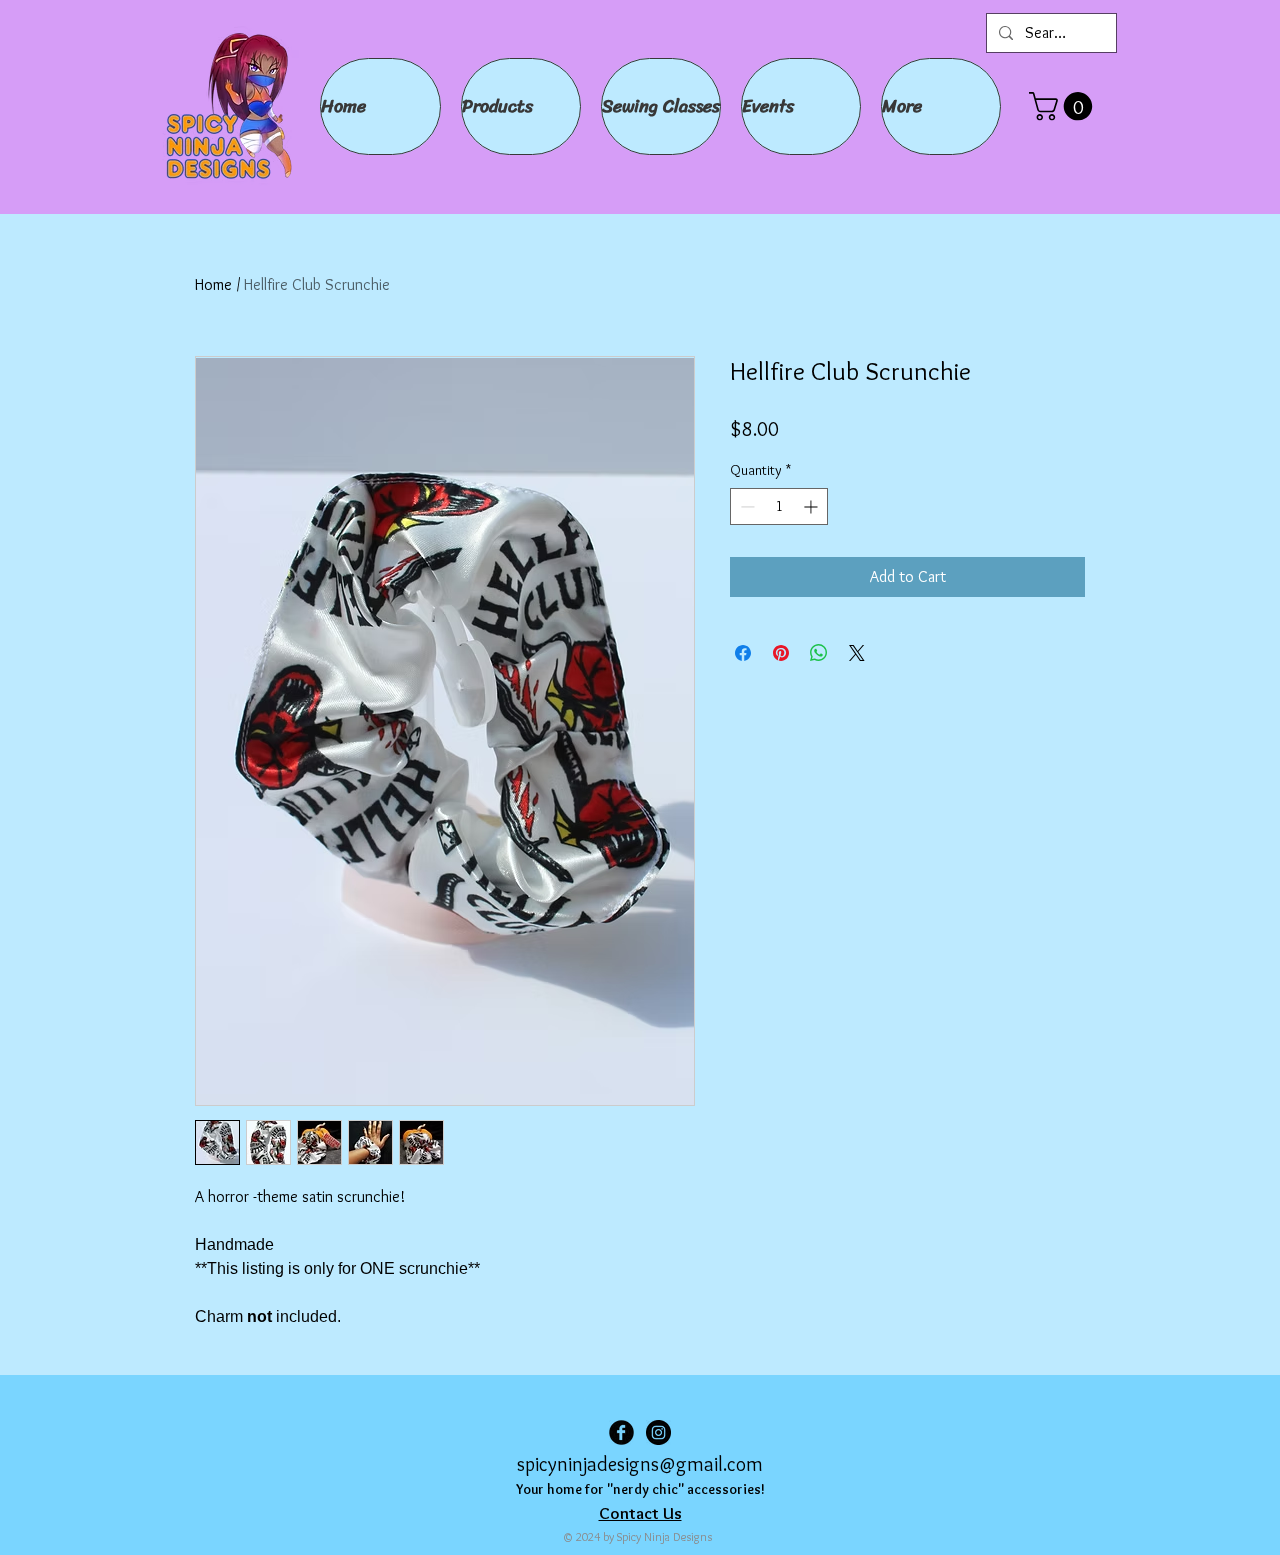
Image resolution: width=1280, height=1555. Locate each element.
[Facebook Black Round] (621, 1432)
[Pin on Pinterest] (781, 653)
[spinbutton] (779, 506)
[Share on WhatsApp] (819, 653)
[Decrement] (745, 506)
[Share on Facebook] (743, 653)
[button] (1064, 106)
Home (213, 284)
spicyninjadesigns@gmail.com (640, 1464)
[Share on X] (857, 653)
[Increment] (812, 506)
